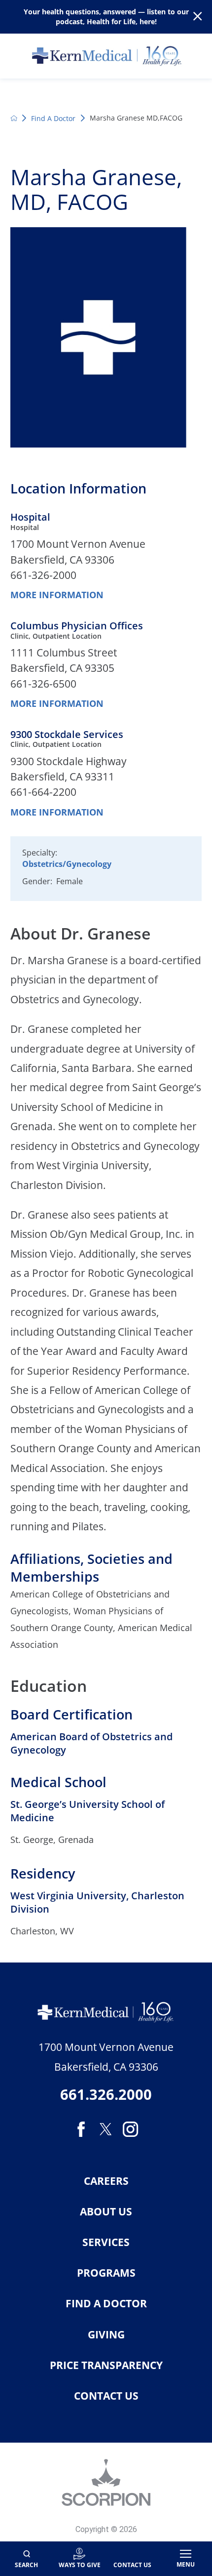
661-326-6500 (43, 684)
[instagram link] (131, 2129)
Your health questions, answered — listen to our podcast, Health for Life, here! (106, 16)
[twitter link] (106, 2129)
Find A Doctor (53, 118)
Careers (106, 2181)
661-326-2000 (43, 575)
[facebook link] (81, 2129)
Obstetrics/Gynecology (67, 864)
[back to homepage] (14, 118)
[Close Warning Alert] (197, 17)
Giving (106, 2335)
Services (106, 2242)
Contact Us (106, 2396)
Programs (106, 2273)
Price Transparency (106, 2365)
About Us (106, 2212)
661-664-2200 (43, 792)
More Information (57, 595)
